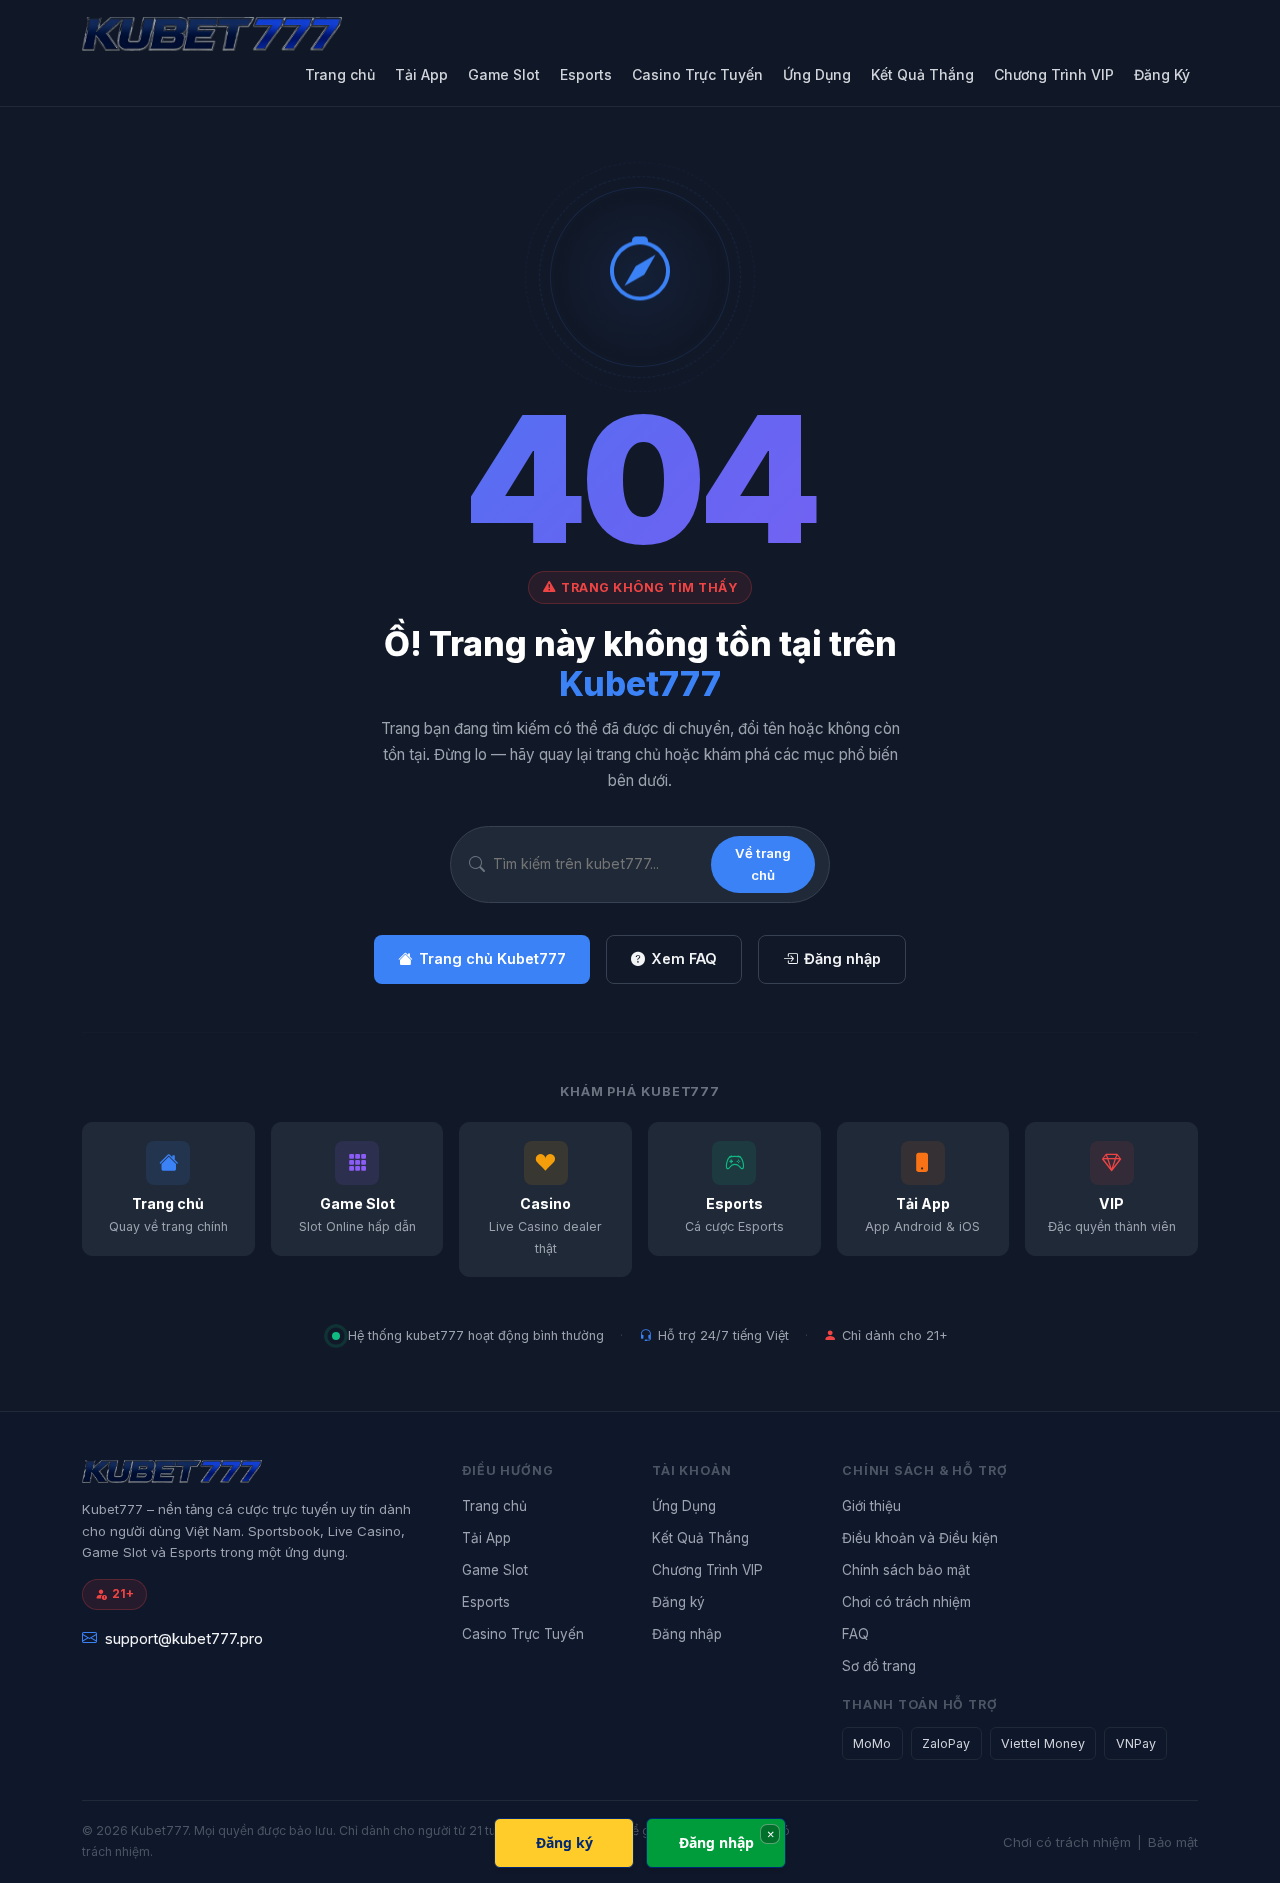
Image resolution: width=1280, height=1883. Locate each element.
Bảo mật (1173, 1842)
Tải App (421, 74)
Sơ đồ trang (879, 1666)
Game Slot (504, 74)
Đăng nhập (842, 958)
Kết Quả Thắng (922, 74)
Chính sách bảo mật (906, 1570)
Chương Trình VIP (1054, 74)
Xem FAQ (684, 958)
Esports (586, 74)
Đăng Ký (1162, 74)
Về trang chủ (763, 864)
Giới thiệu (871, 1506)
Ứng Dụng (817, 74)
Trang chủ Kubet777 (492, 958)
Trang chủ (340, 74)
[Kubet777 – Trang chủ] (252, 34)
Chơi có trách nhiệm (906, 1602)
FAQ (855, 1634)
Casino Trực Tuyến (697, 74)
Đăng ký (678, 1602)
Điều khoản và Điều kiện (920, 1538)
